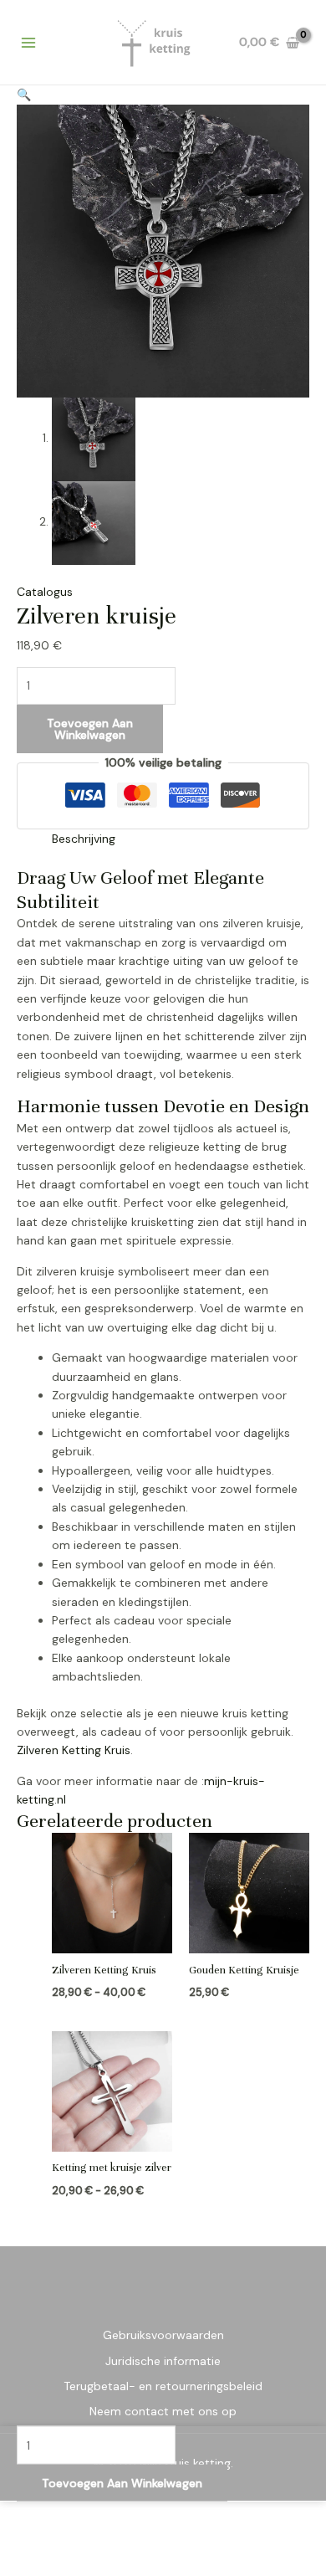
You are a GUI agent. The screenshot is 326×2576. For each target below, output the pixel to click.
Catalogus (45, 592)
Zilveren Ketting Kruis (74, 1750)
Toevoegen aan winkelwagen (90, 729)
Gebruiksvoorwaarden (163, 2335)
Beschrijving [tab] (84, 839)
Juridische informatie (163, 2361)
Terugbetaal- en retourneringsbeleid (163, 2386)
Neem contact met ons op (163, 2411)
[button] (24, 95)
